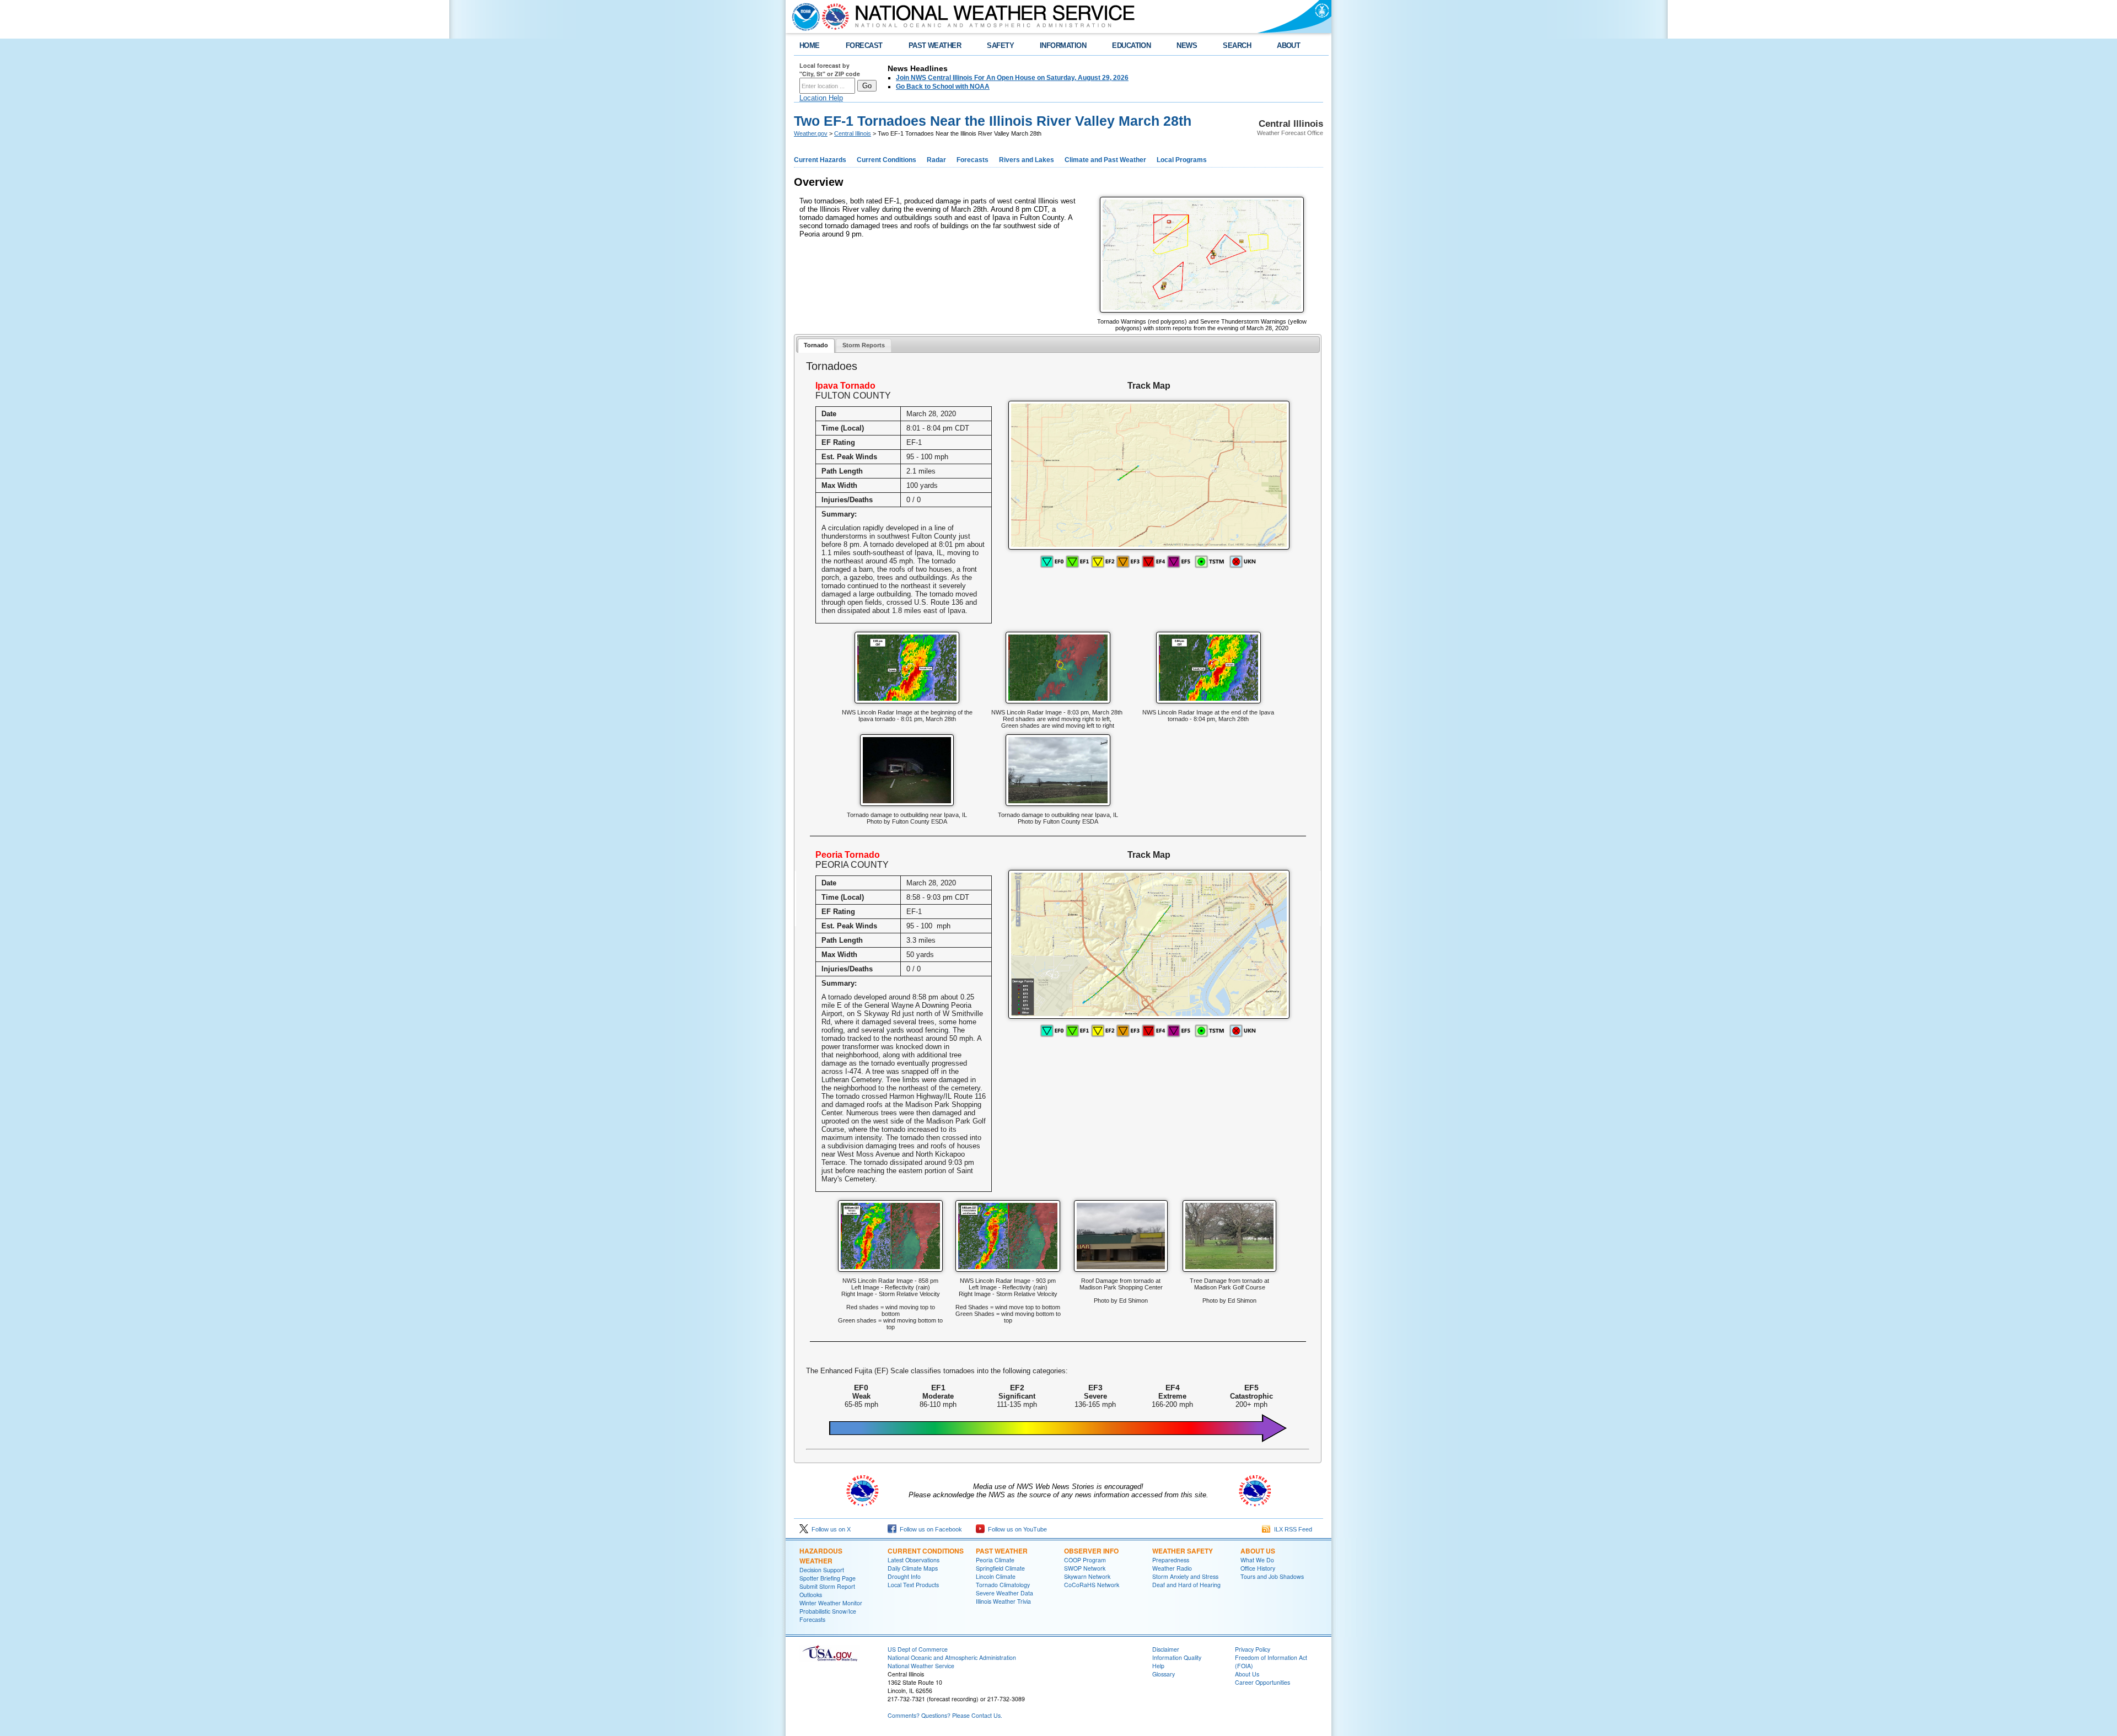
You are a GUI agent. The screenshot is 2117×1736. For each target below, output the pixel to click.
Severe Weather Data (1004, 1593)
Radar (936, 160)
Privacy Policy (1253, 1649)
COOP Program (1085, 1560)
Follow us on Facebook (929, 1529)
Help (1158, 1666)
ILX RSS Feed (1291, 1529)
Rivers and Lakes (1027, 160)
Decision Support (822, 1570)
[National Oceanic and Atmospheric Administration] (803, 17)
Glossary (1164, 1674)
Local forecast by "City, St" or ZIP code (830, 69)
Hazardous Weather (821, 1556)
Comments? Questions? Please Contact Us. (945, 1715)
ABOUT (1288, 45)
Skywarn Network (1087, 1576)
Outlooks (811, 1595)
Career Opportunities (1262, 1682)
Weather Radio (1172, 1568)
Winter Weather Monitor (831, 1603)
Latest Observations (914, 1560)
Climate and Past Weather (1105, 160)
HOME (810, 45)
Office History (1258, 1568)
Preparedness (1171, 1560)
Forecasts (972, 160)
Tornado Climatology (1003, 1585)
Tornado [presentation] (816, 345)
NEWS (1187, 45)
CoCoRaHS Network (1092, 1585)
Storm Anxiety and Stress (1185, 1576)
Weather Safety (1183, 1551)
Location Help (821, 98)
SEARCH (1237, 45)
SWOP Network (1085, 1568)
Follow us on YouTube (1016, 1529)
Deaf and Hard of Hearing (1186, 1585)
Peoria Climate (995, 1560)
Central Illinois (853, 133)
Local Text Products (913, 1585)
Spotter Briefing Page (828, 1578)
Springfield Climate (1000, 1568)
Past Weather (1002, 1551)
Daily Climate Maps (913, 1568)
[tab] (816, 346)
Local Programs (1182, 160)
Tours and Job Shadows (1272, 1576)
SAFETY (1000, 45)
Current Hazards (820, 160)
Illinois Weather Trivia (1003, 1601)
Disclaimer (1166, 1649)
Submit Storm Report (827, 1586)
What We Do (1257, 1560)
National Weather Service (921, 1666)
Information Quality (1177, 1657)
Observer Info (1091, 1551)
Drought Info (904, 1576)
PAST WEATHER (935, 45)
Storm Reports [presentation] (864, 345)
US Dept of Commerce (918, 1649)
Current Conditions (886, 160)
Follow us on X (829, 1529)
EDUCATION (1131, 45)
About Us (1258, 1551)
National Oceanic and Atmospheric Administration (952, 1657)
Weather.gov (811, 133)
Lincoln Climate (996, 1576)
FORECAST (864, 45)
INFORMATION (1063, 45)
